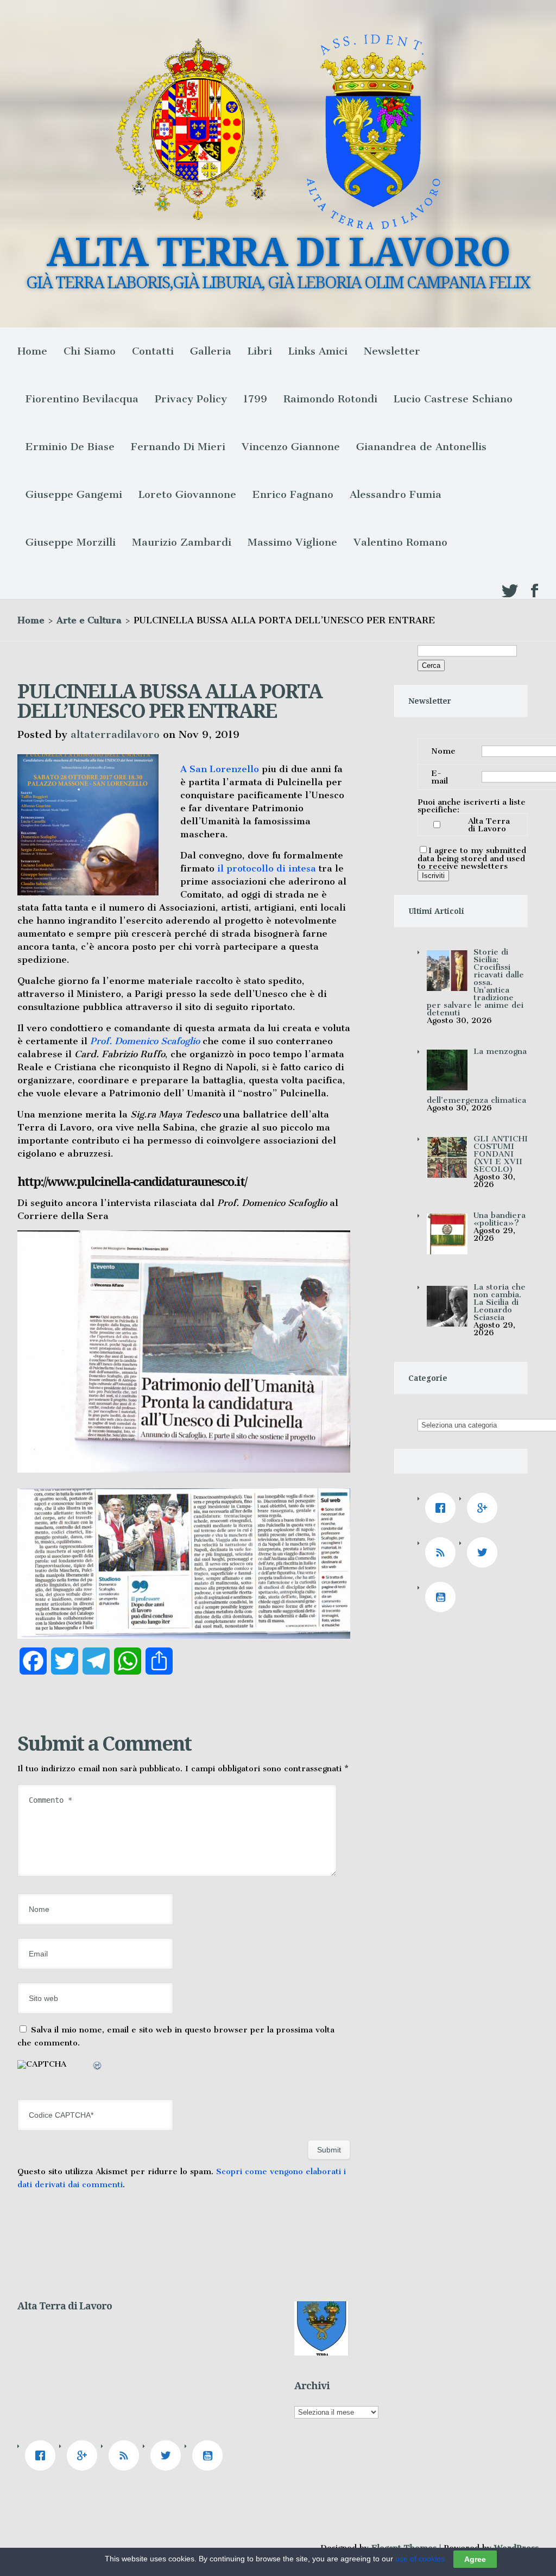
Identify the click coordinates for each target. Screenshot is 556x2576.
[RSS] (443, 1552)
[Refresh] (98, 2067)
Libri (260, 351)
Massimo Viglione (292, 542)
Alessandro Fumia (396, 494)
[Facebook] (443, 1508)
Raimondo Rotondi (330, 399)
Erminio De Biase (70, 447)
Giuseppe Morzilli (71, 542)
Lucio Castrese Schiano (453, 399)
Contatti (153, 351)
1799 (255, 399)
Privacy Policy (191, 399)
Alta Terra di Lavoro (489, 825)
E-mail (440, 777)
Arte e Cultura (89, 620)
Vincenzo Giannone (291, 447)
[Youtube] (443, 1597)
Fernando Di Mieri (178, 447)
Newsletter (392, 351)
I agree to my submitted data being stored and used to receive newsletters (472, 858)
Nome (443, 751)
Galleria (211, 351)
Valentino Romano (400, 542)
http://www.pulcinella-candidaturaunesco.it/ (132, 1182)
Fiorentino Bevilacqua (82, 399)
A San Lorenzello (220, 769)
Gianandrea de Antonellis (421, 447)
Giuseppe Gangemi (74, 494)
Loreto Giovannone (187, 494)
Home (32, 351)
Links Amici (318, 351)
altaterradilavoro (115, 734)
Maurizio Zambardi (182, 542)
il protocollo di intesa (267, 868)
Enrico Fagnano (293, 494)
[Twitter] (485, 1552)
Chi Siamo (90, 351)
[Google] (485, 1508)
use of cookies (420, 2559)
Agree (475, 2559)
